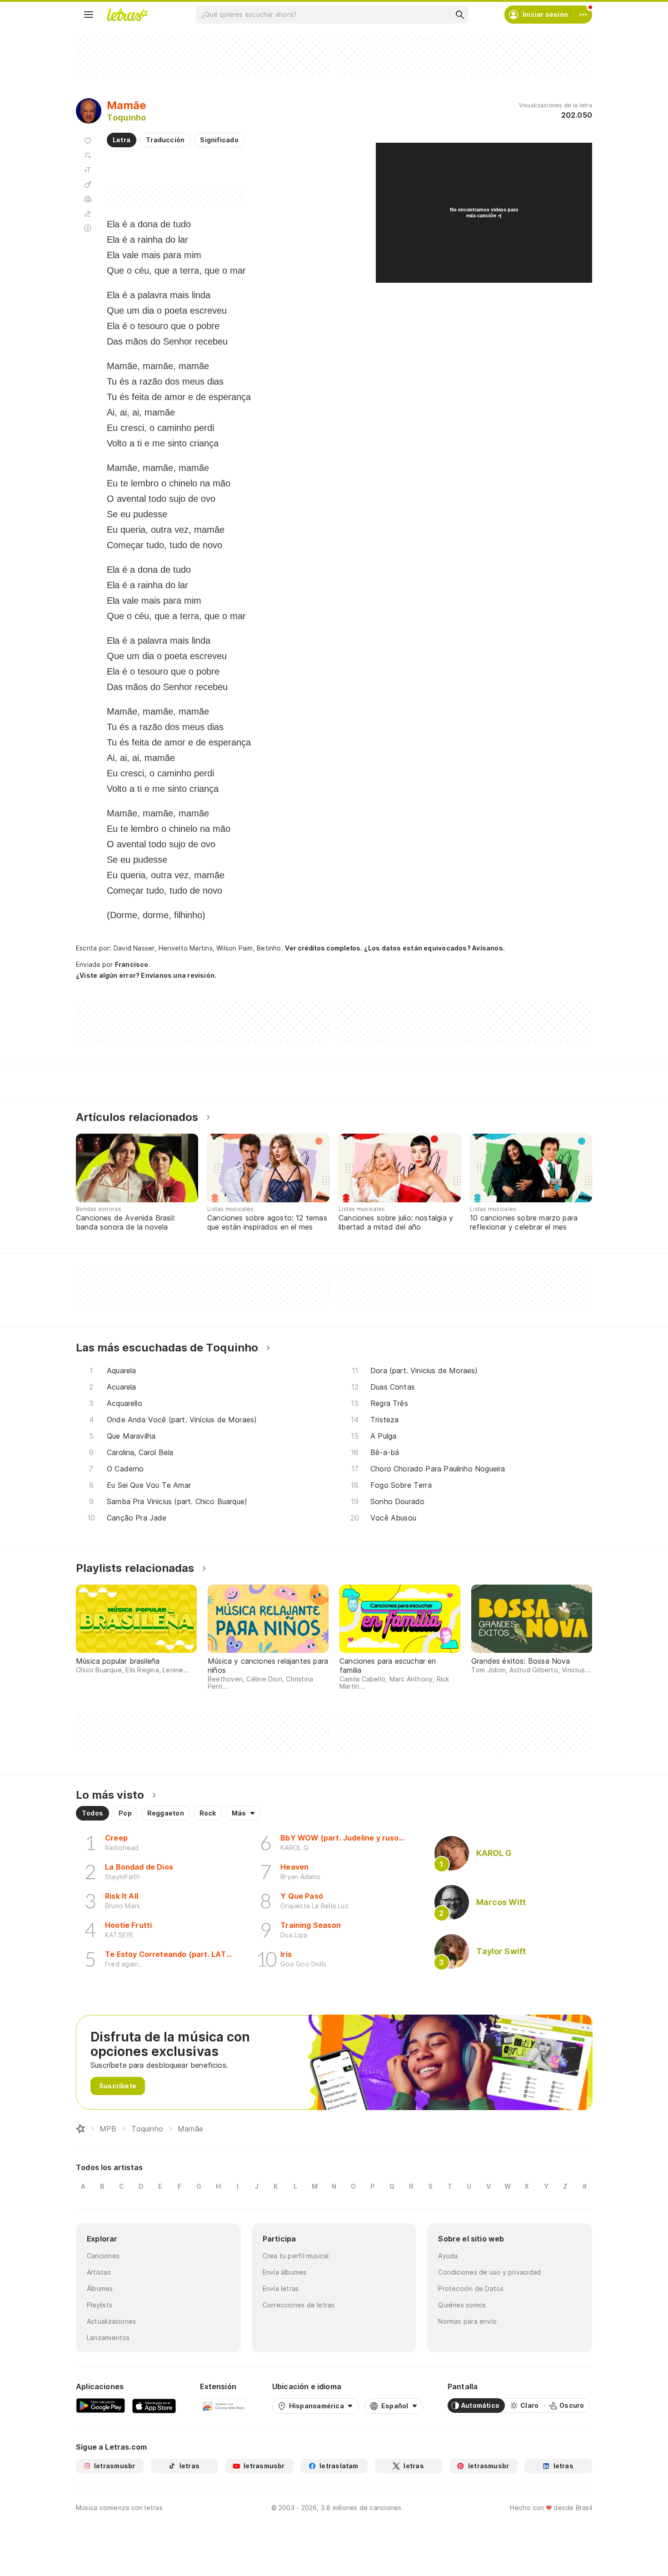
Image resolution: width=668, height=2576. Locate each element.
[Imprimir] (88, 199)
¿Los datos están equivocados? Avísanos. (434, 948)
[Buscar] (459, 15)
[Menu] (89, 15)
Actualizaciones (111, 2321)
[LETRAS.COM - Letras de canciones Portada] (127, 15)
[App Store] (154, 2406)
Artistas (99, 2272)
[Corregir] (88, 214)
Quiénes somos (462, 2305)
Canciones (103, 2256)
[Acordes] (88, 185)
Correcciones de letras (299, 2305)
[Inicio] (80, 2129)
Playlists (100, 2305)
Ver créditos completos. (324, 948)
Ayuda (448, 2256)
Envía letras (281, 2288)
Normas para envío (467, 2321)
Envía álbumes (285, 2272)
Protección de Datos (471, 2288)
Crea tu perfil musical (296, 2256)
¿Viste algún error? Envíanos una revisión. (146, 975)
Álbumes (100, 2288)
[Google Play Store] (100, 2406)
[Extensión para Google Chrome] (224, 2406)
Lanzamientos (108, 2338)
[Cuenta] (583, 15)
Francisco (132, 964)
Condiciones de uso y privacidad (489, 2272)
